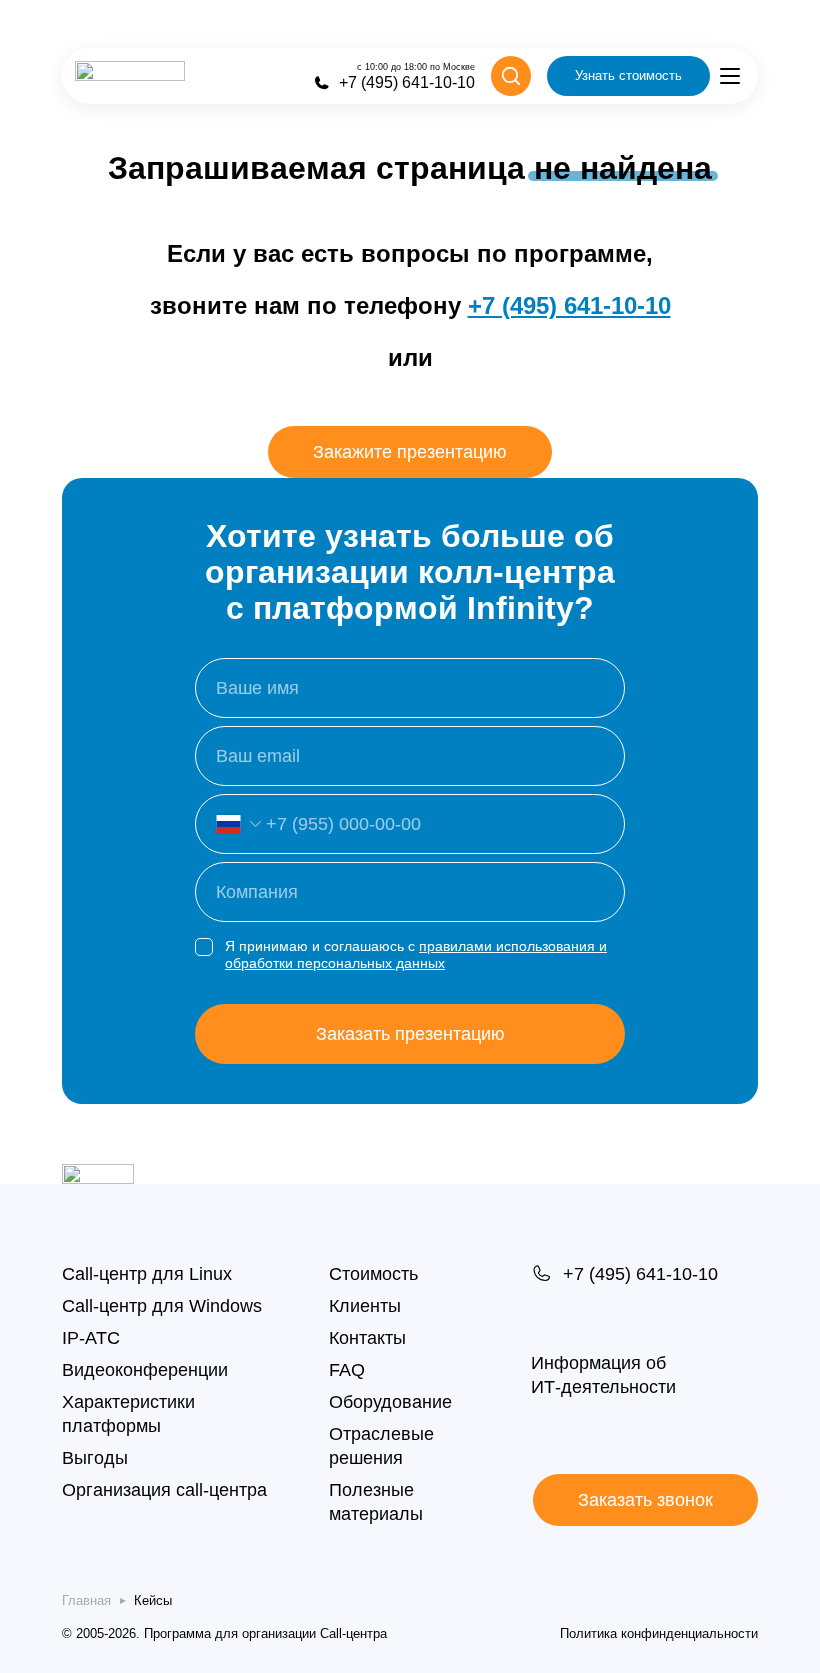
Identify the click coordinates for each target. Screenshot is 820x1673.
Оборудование (390, 1402)
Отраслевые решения (381, 1446)
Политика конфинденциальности (659, 1633)
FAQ (347, 1370)
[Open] (228, 824)
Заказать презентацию (410, 1034)
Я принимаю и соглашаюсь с (416, 954)
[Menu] (730, 76)
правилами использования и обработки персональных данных (416, 954)
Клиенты (365, 1306)
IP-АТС (91, 1338)
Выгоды (95, 1458)
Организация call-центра (164, 1490)
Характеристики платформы (128, 1414)
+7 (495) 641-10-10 (569, 305)
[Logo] (130, 76)
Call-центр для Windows (162, 1306)
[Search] (511, 76)
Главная (86, 1600)
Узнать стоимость (628, 75)
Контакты (367, 1338)
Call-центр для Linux (147, 1274)
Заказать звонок (645, 1500)
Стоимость (373, 1274)
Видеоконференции (145, 1370)
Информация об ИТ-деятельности (603, 1374)
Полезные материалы (376, 1502)
